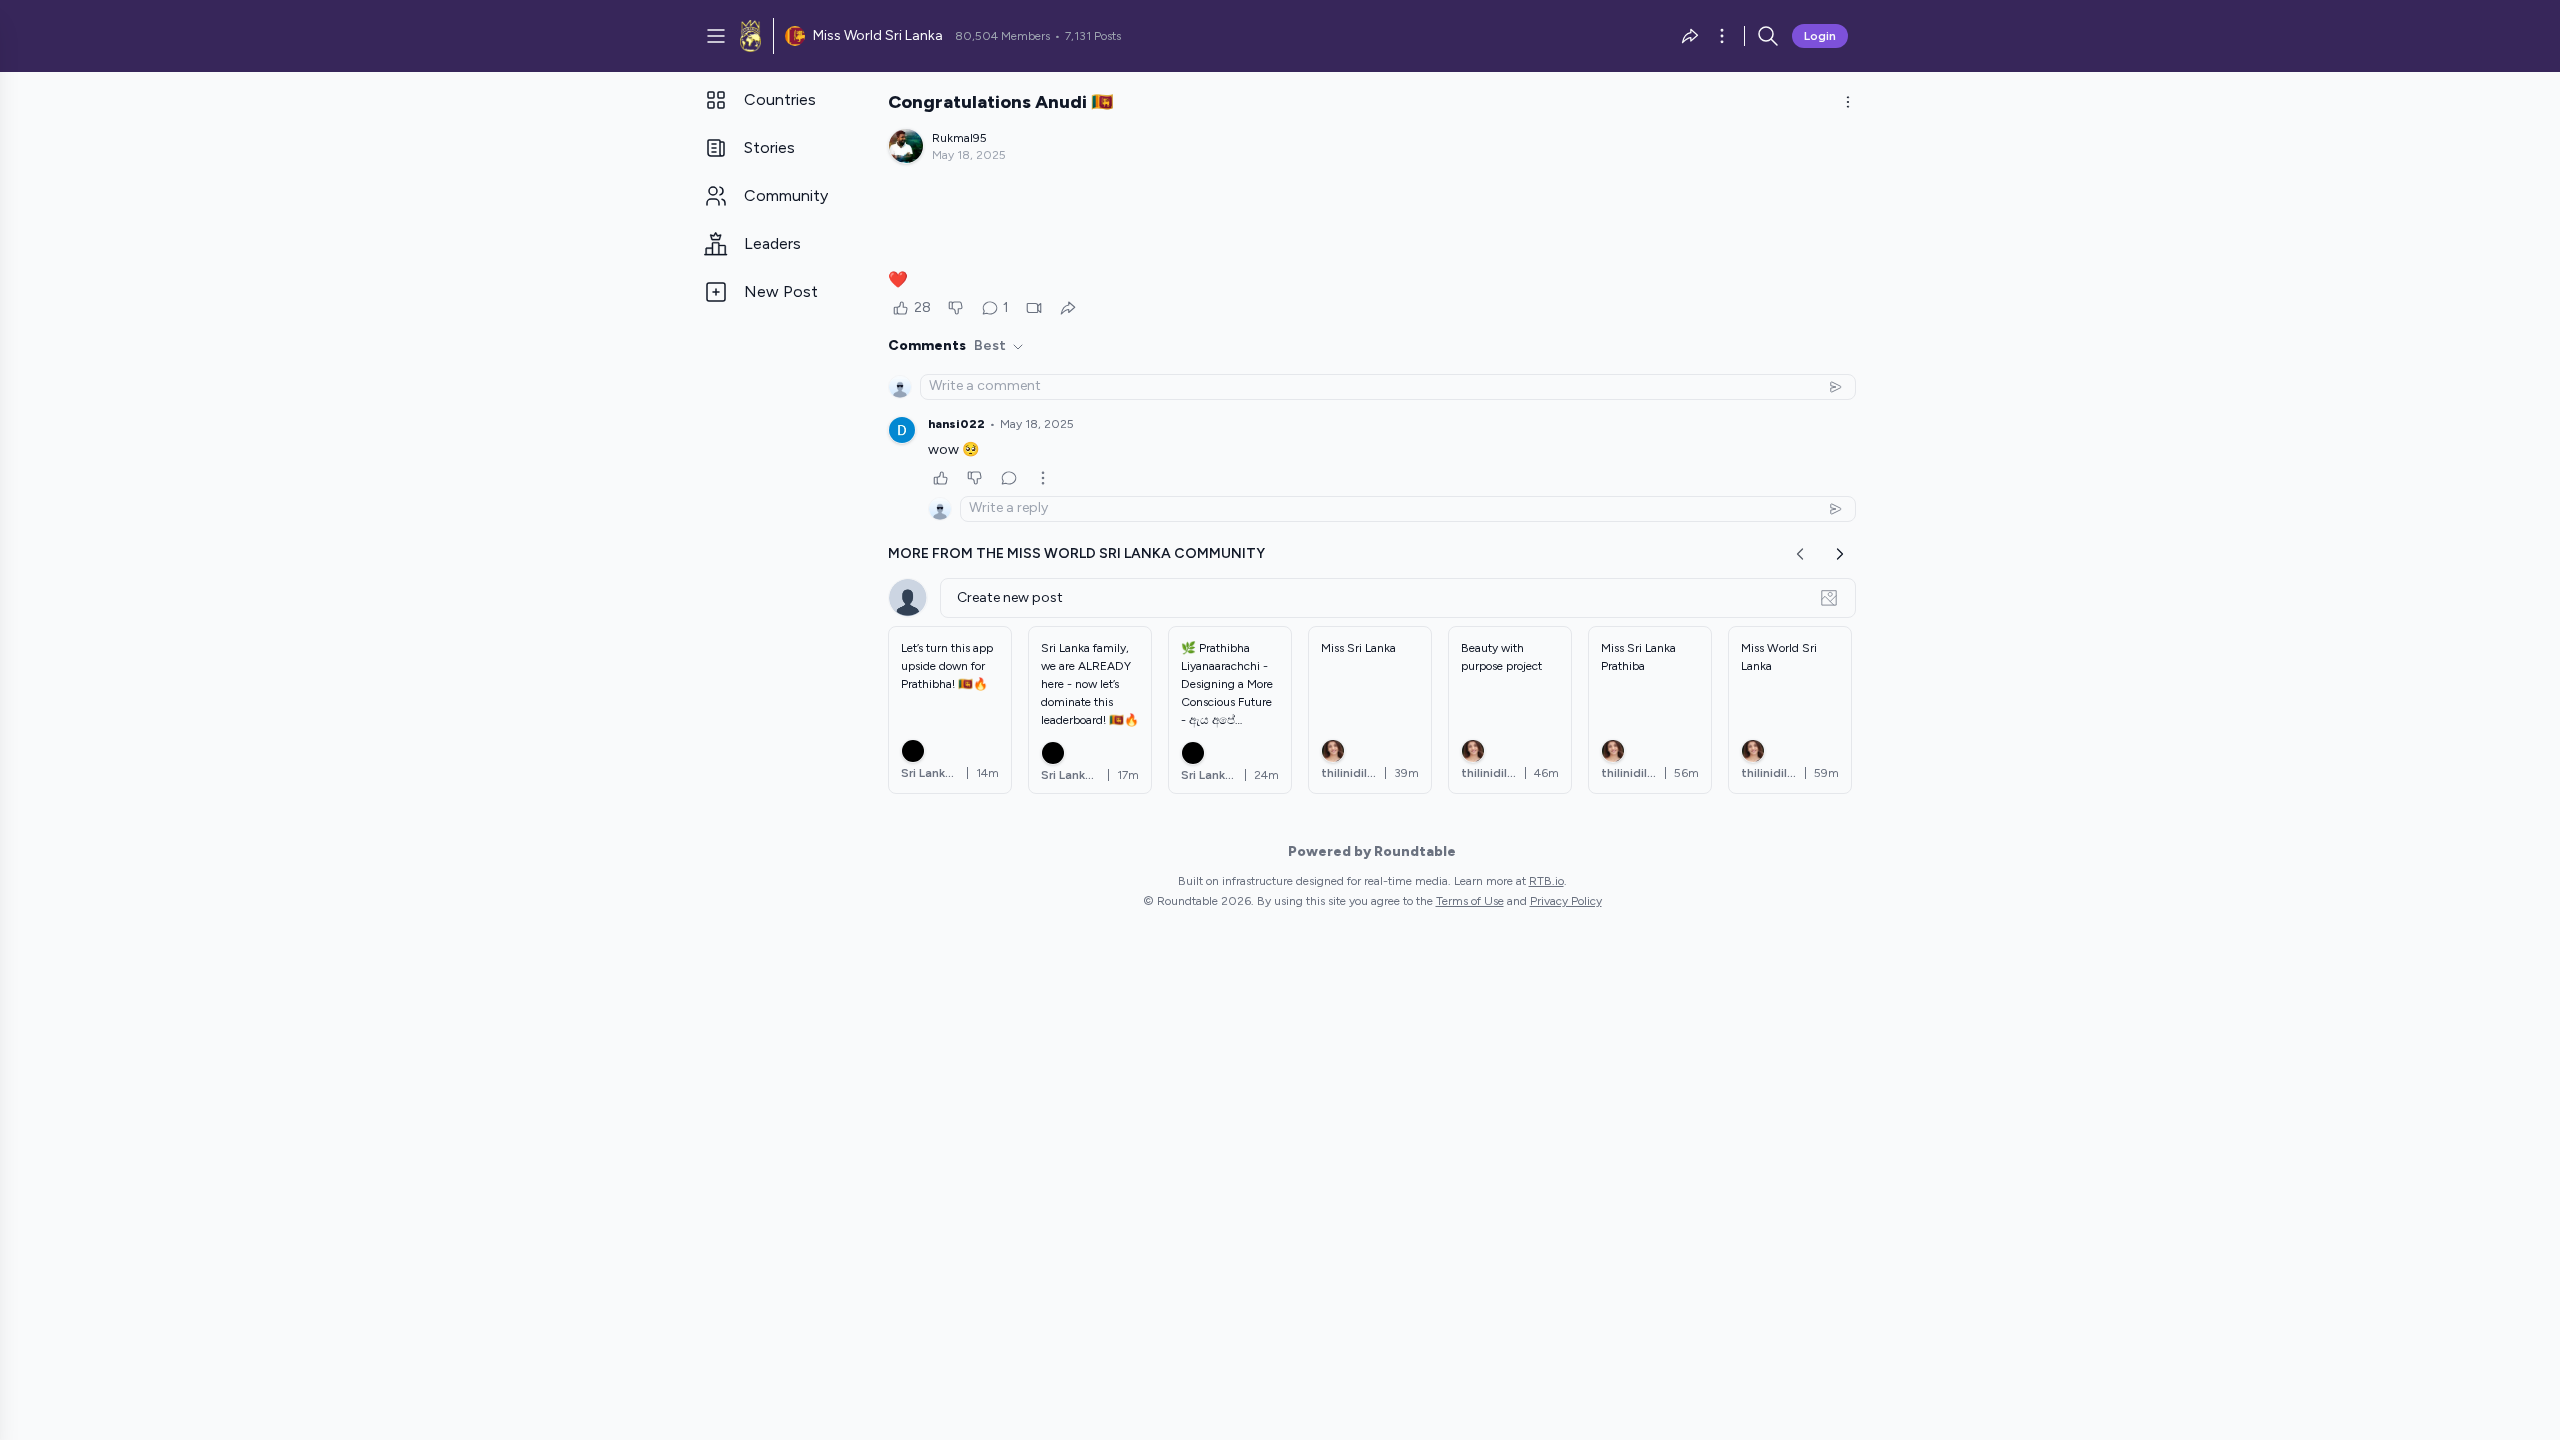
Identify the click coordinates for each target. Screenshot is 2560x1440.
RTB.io (1546, 881)
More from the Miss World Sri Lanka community (1076, 553)
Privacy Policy (1566, 901)
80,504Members (1002, 36)
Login (1820, 36)
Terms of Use (1470, 901)
